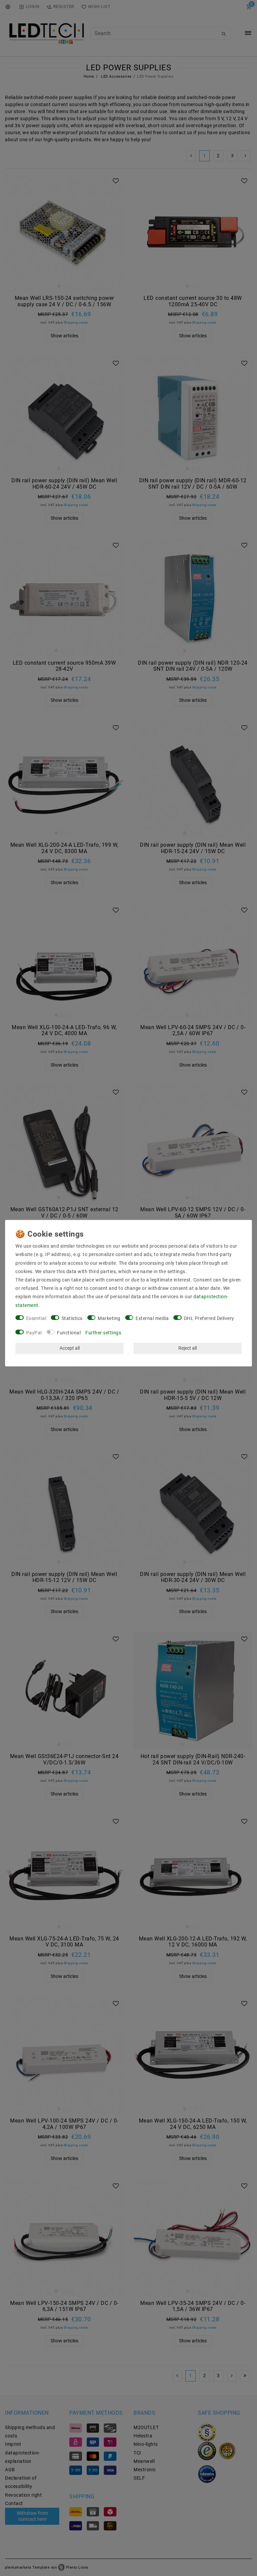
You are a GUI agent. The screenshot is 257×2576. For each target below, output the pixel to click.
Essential (36, 1318)
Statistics (72, 1318)
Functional (69, 1332)
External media (152, 1318)
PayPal (34, 1332)
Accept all (70, 1348)
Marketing (109, 1318)
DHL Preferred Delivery (209, 1318)
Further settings (103, 1332)
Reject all (188, 1348)
